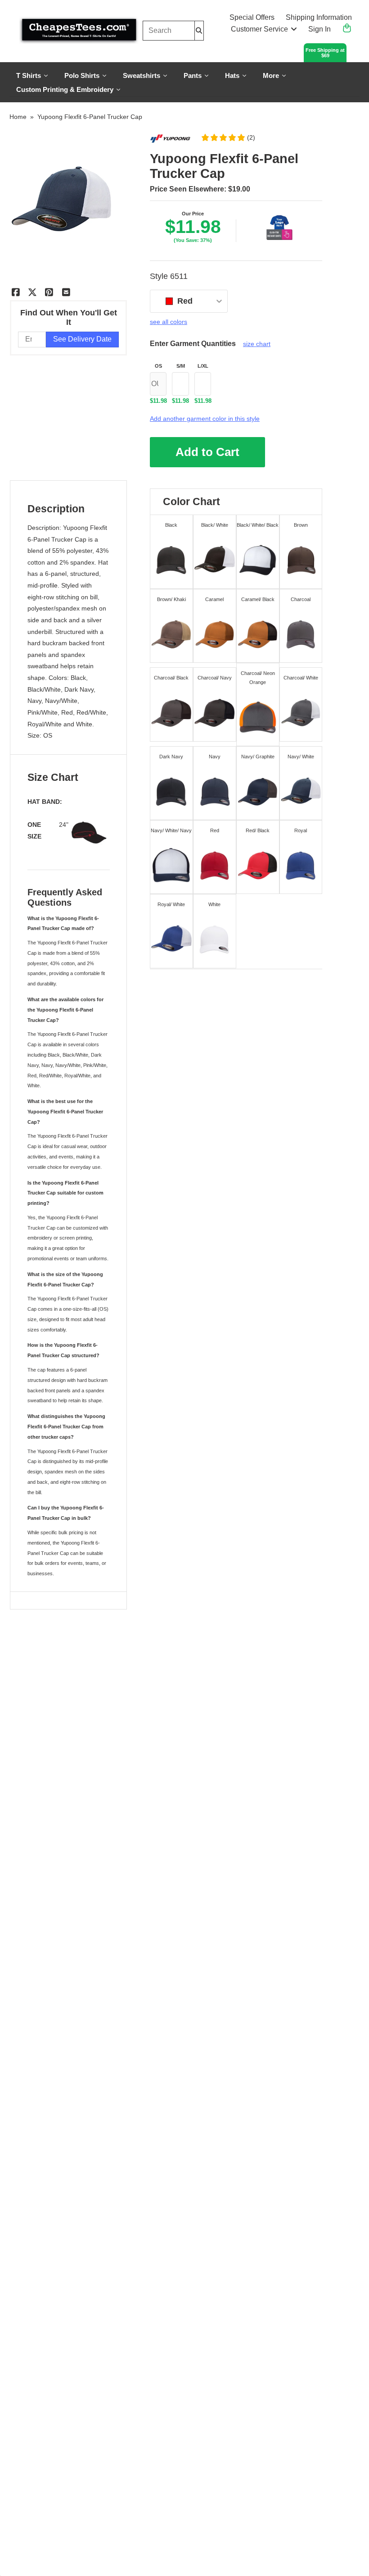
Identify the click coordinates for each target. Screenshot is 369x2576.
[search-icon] (199, 30)
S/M (181, 366)
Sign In (319, 29)
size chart (257, 344)
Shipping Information (319, 17)
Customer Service (259, 29)
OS (158, 366)
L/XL (203, 366)
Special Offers (252, 17)
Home (18, 117)
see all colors (169, 322)
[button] (228, 137)
